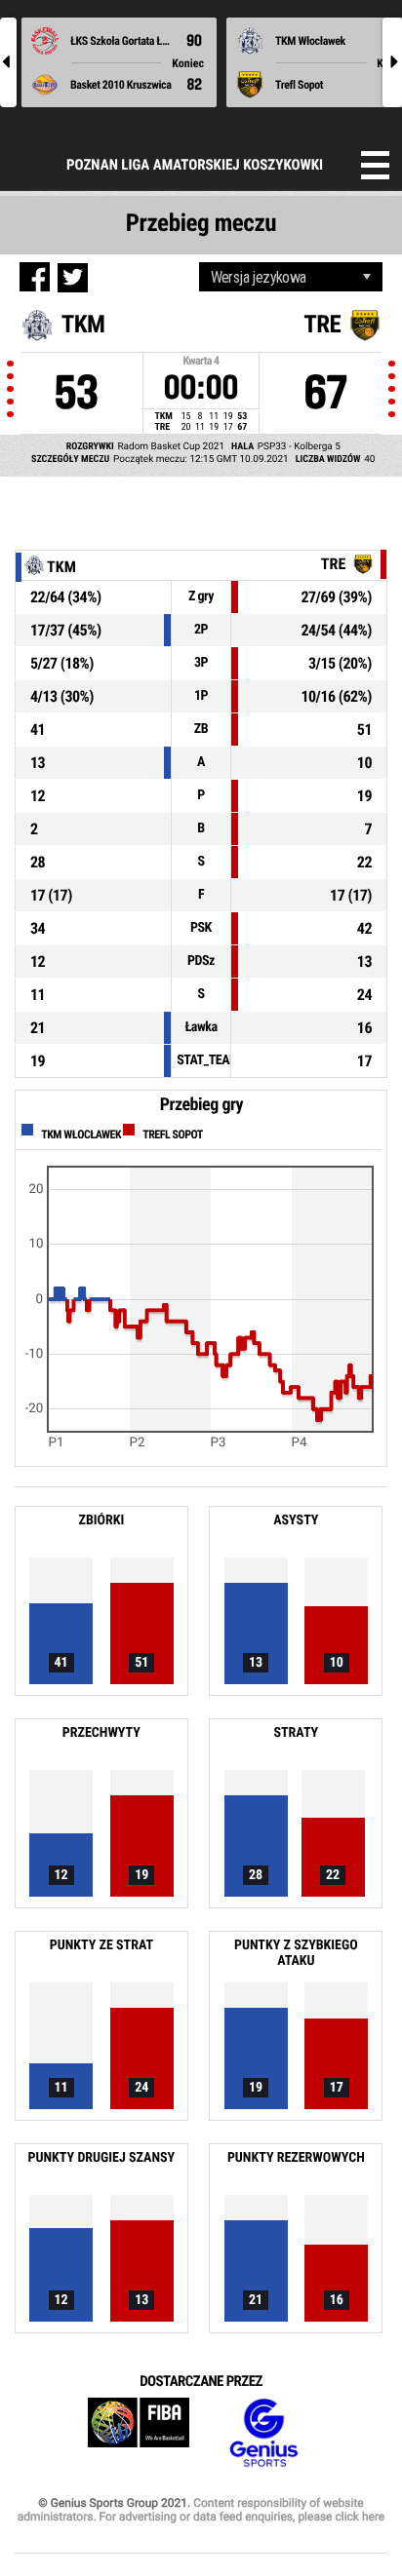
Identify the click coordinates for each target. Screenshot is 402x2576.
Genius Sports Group (263, 2433)
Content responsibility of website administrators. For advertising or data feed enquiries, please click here (201, 2510)
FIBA (139, 2433)
